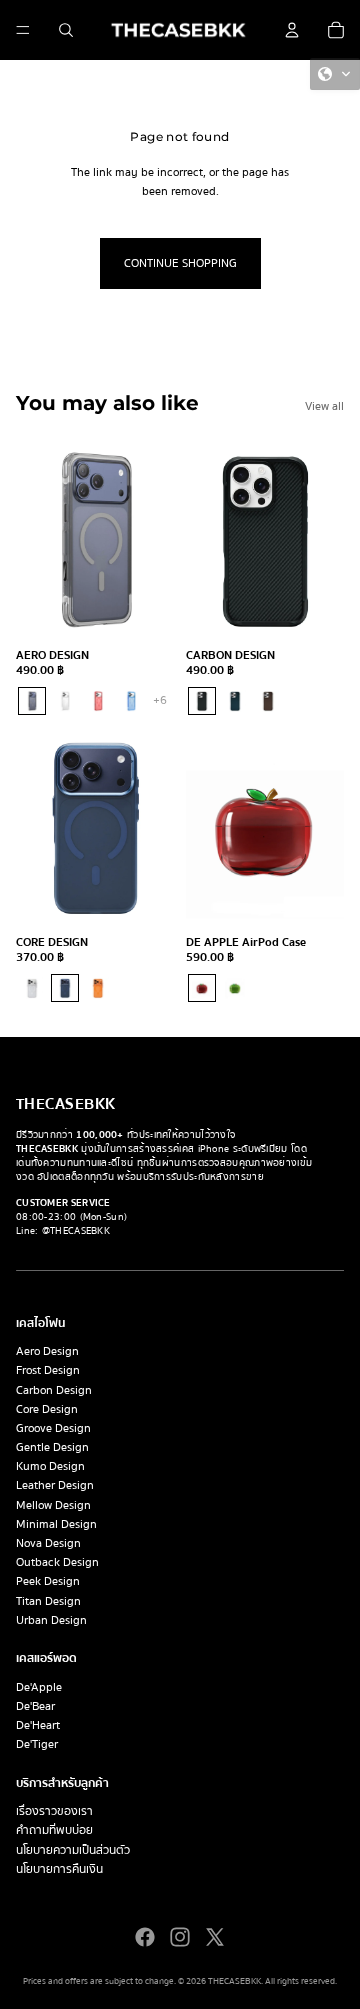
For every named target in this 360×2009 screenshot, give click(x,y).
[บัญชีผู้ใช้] (292, 30)
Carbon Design (54, 1390)
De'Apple (39, 1687)
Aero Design (47, 1351)
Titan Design (48, 1601)
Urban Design (51, 1620)
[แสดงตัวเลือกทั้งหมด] (160, 701)
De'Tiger (37, 1744)
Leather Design (55, 1485)
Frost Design (48, 1370)
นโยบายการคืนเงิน (59, 1869)
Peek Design (48, 1581)
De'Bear (35, 1706)
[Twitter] (215, 1937)
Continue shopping (180, 263)
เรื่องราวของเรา (54, 1811)
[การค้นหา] (66, 30)
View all (324, 406)
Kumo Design (50, 1466)
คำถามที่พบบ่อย (54, 1830)
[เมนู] (23, 30)
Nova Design (48, 1543)
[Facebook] (145, 1937)
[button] (335, 74)
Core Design (47, 1409)
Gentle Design (52, 1447)
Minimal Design (56, 1524)
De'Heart (38, 1725)
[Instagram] (180, 1937)
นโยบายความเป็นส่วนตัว (73, 1850)
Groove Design (53, 1428)
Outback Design (57, 1562)
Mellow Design (53, 1505)
